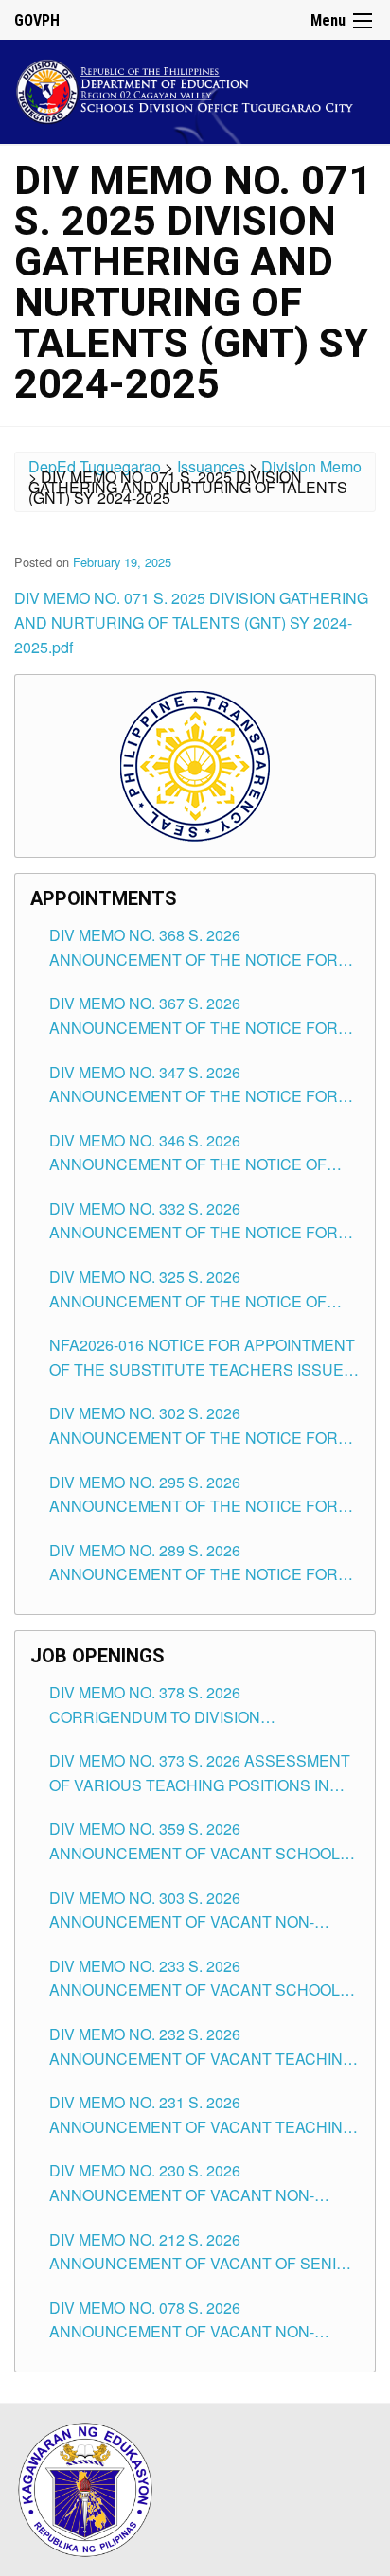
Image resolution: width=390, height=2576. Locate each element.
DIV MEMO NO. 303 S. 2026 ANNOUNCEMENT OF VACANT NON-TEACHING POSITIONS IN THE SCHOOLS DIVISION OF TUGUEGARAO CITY (198, 1910)
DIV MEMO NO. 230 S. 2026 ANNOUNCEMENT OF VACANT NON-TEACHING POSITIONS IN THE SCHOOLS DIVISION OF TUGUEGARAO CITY (198, 2183)
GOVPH (37, 20)
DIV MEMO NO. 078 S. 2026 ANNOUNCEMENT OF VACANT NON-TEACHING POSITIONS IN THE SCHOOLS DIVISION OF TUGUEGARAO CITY (198, 2320)
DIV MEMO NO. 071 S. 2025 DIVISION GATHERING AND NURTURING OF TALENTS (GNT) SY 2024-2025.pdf (191, 622)
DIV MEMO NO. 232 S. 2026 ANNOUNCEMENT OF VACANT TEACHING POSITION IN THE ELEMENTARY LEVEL (202, 2047)
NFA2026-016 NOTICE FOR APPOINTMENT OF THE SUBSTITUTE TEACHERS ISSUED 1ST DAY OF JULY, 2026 (202, 1358)
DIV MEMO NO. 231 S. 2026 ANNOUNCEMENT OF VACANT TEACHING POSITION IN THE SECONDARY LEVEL (202, 2115)
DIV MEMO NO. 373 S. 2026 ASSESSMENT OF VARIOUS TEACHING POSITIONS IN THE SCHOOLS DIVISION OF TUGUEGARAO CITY (200, 1773)
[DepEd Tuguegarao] (195, 89)
